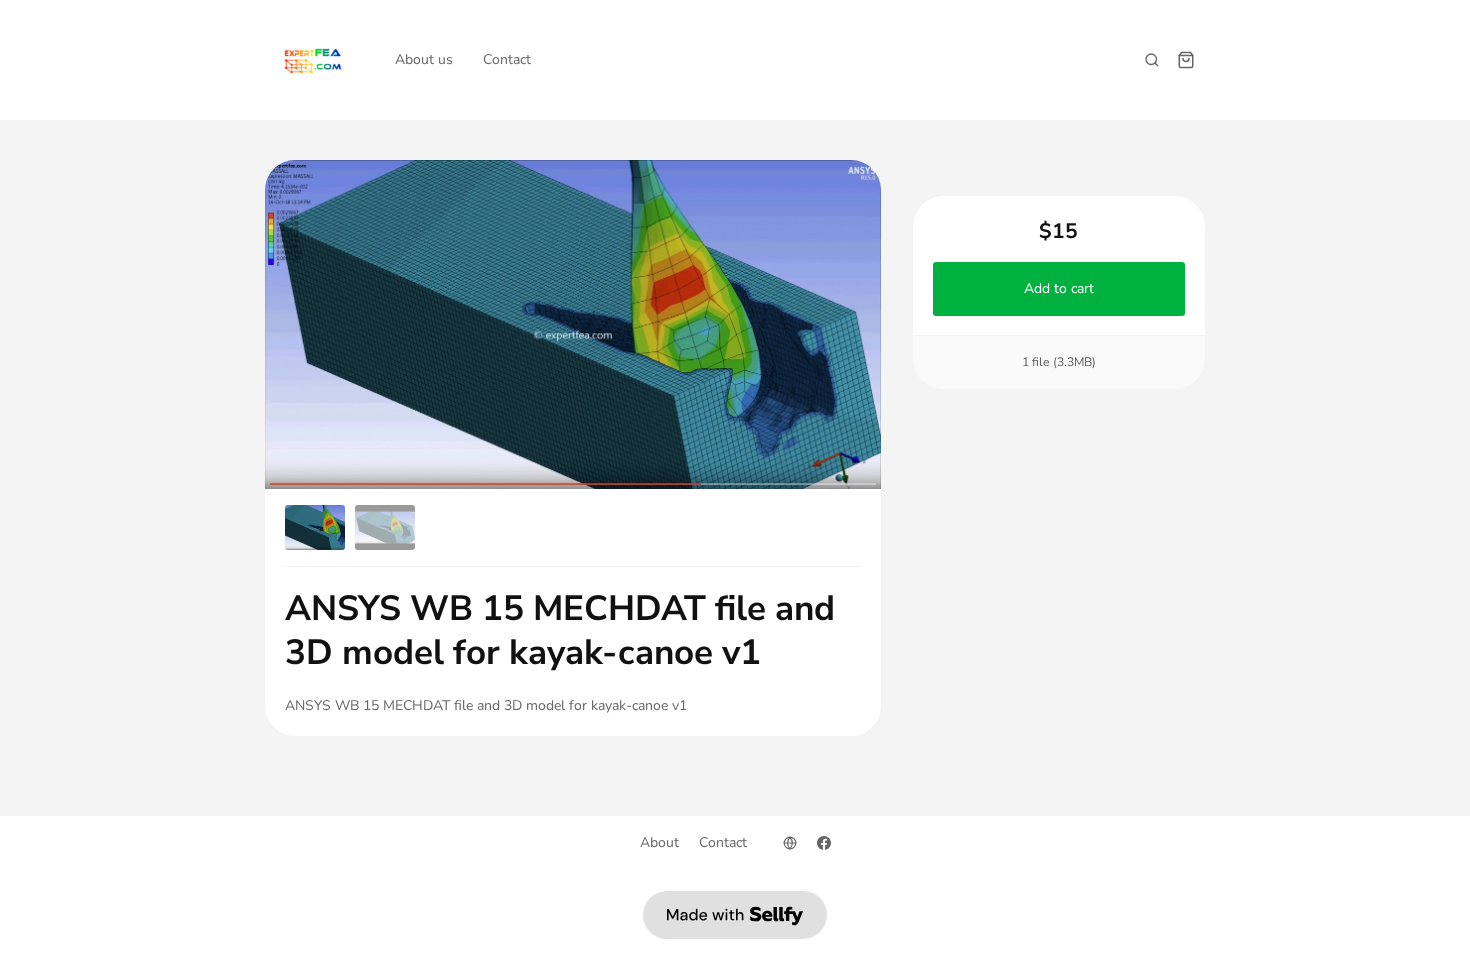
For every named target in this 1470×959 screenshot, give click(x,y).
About (659, 842)
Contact (507, 59)
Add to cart (1059, 288)
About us (424, 59)
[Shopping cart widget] (1186, 60)
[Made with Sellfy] (735, 915)
